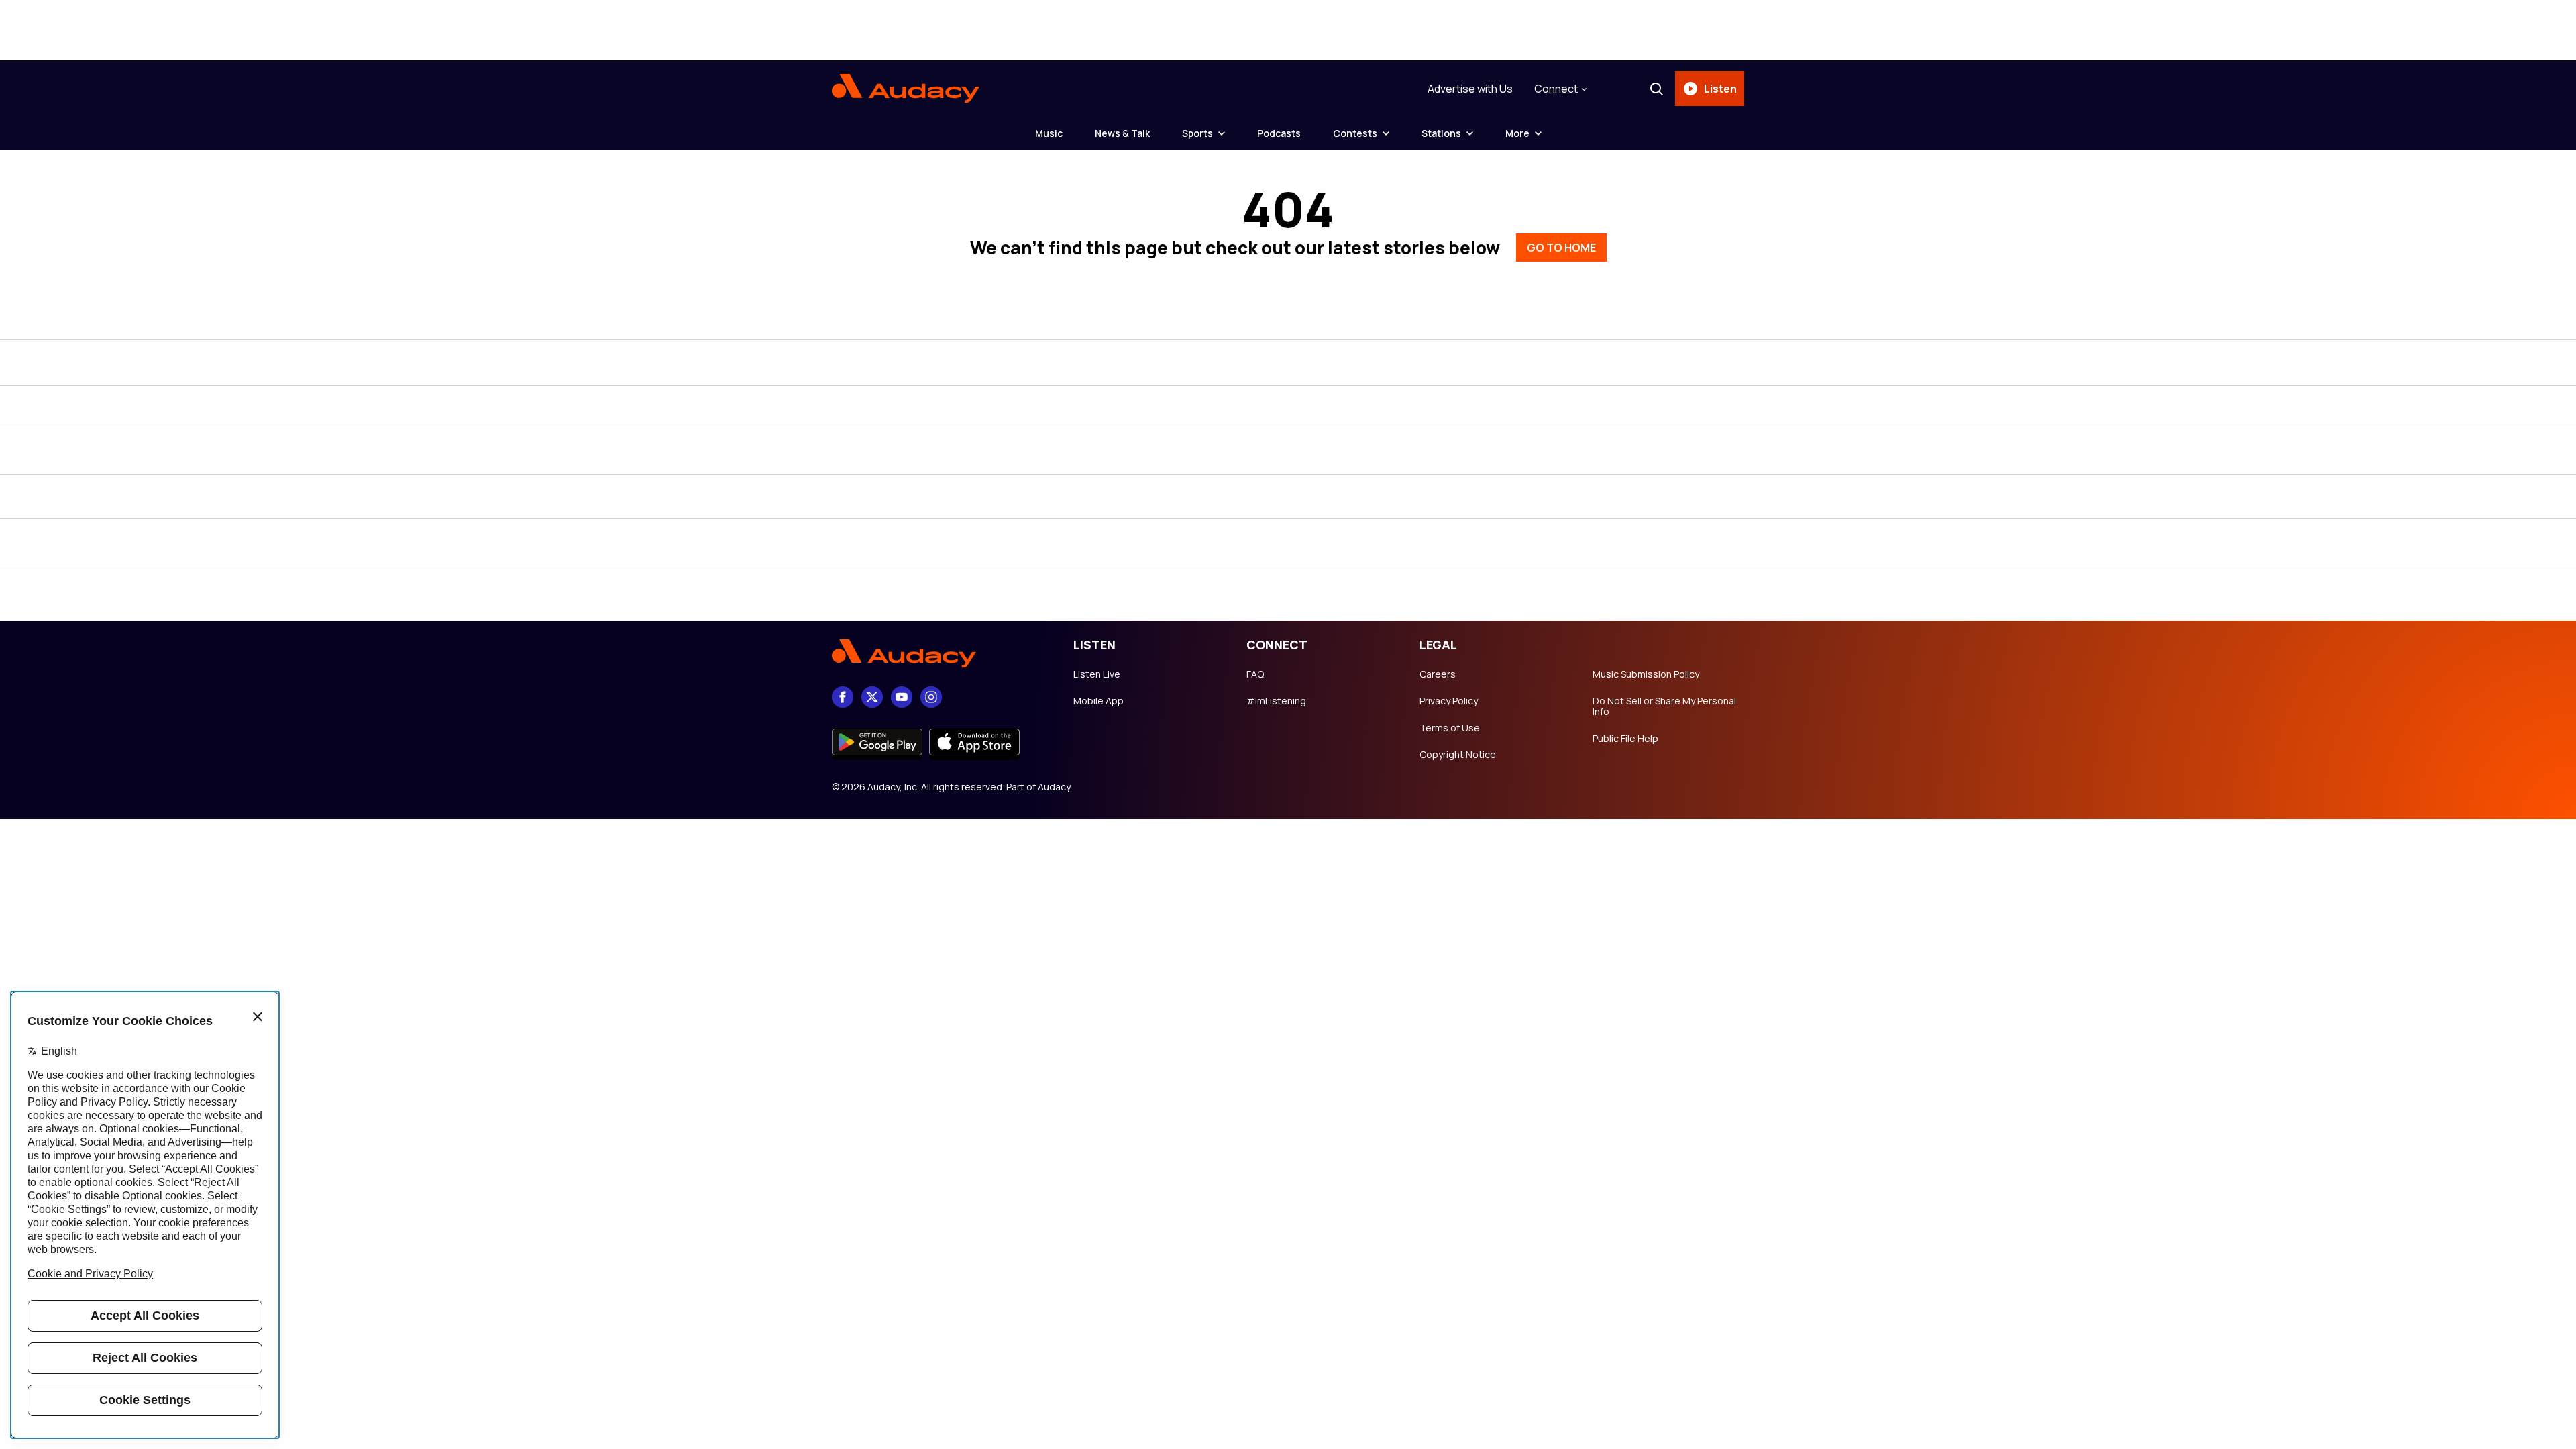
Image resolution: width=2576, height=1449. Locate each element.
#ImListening (1276, 701)
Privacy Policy (1449, 701)
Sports (1197, 133)
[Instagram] (931, 697)
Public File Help (1625, 739)
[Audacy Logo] (906, 89)
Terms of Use (1450, 728)
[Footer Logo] (939, 653)
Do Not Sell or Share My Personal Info (1664, 706)
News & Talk (1122, 133)
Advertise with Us (1470, 89)
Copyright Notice (1458, 755)
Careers (1438, 674)
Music (1049, 133)
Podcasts (1279, 133)
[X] (872, 697)
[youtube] (902, 697)
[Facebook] (843, 697)
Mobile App (1098, 701)
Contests (1355, 133)
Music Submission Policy (1646, 674)
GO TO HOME (1561, 248)
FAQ (1255, 674)
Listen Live (1097, 674)
